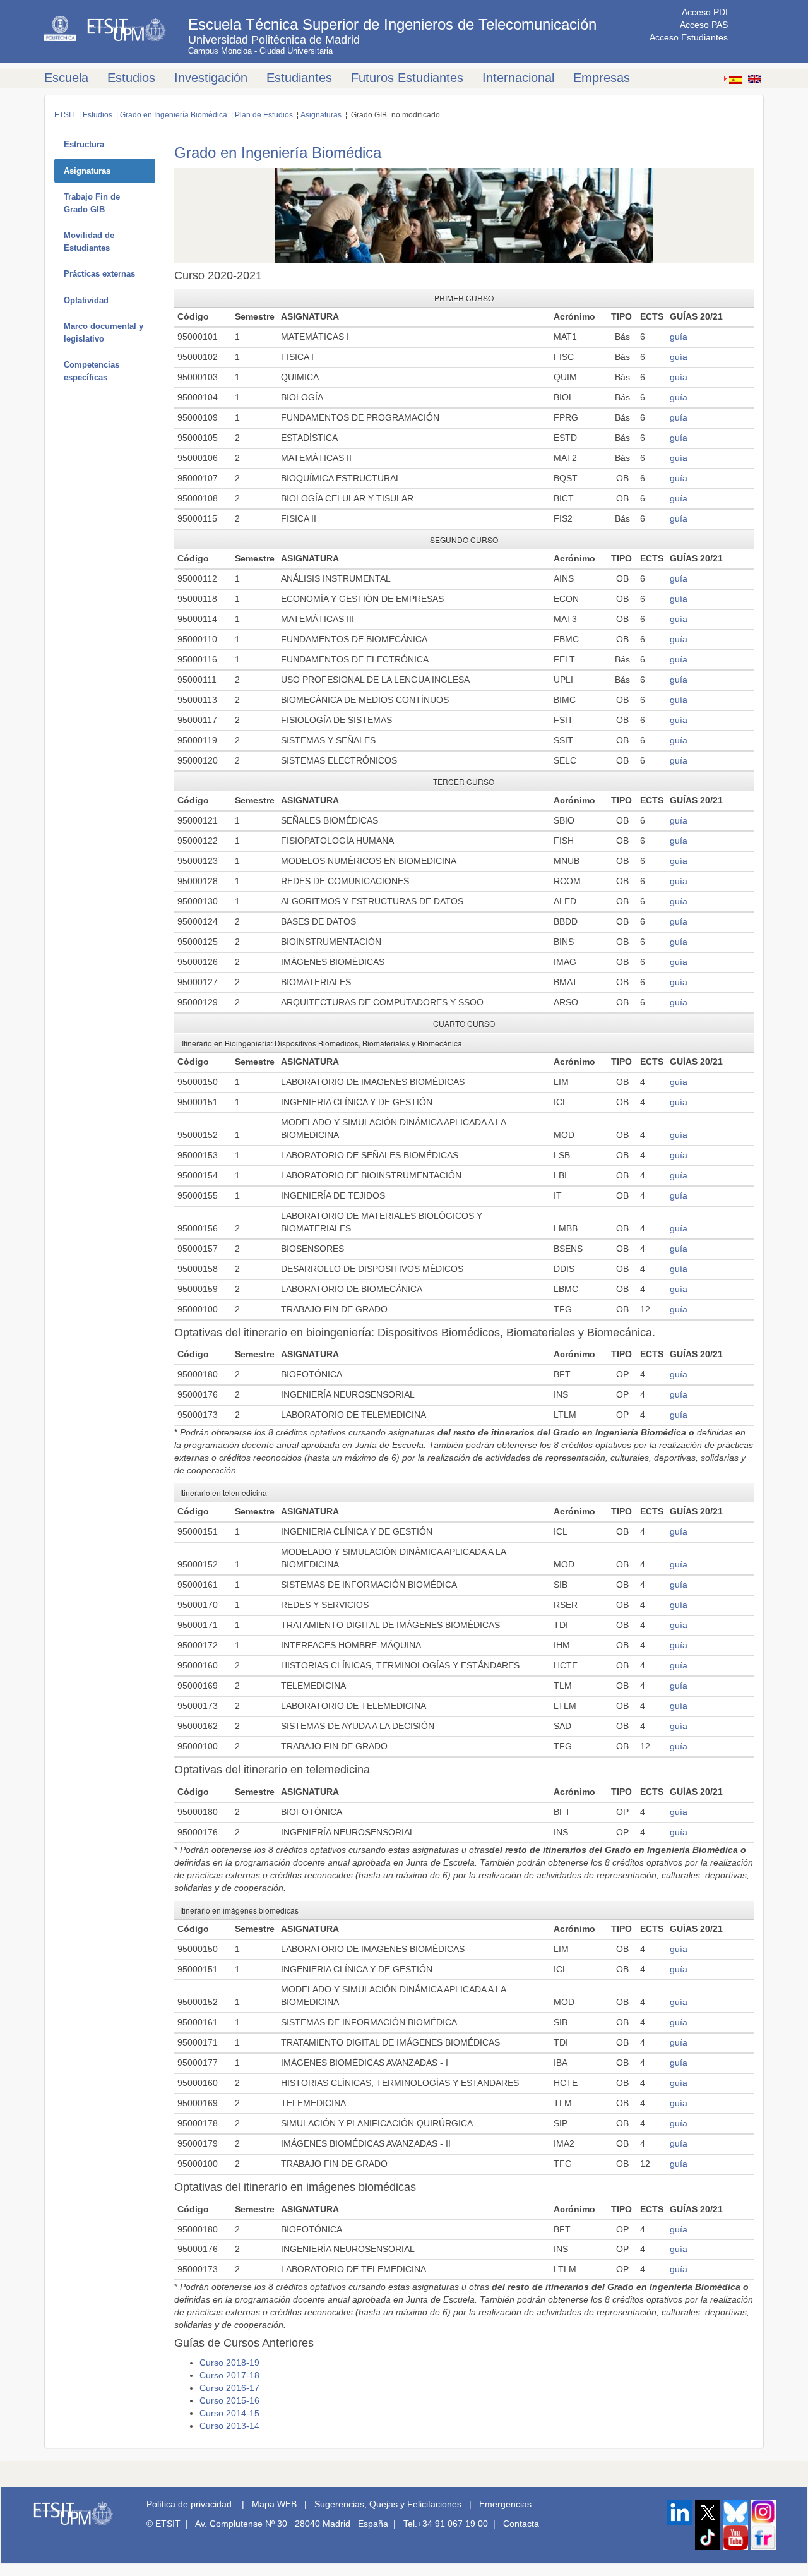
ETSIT (65, 115)
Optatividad (86, 300)
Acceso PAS (704, 25)
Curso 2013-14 (229, 2426)
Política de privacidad (189, 2504)
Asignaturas (321, 115)
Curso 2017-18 (229, 2375)
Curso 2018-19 (229, 2363)
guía (679, 337)
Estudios (131, 78)
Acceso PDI (705, 12)
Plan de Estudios (264, 115)
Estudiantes (299, 78)
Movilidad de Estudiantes (89, 242)
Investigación (211, 78)
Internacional (518, 78)
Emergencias (505, 2504)
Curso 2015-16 (229, 2400)
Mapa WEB (274, 2504)
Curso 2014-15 (229, 2413)
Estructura (84, 144)
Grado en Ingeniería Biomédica (174, 115)
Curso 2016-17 (229, 2388)
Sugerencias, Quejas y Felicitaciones (388, 2504)
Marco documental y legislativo (104, 332)
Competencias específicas (92, 371)
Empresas (602, 78)
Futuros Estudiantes (407, 78)
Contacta (521, 2524)
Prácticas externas (99, 274)
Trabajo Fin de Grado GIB (92, 203)
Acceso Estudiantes (689, 37)
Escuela (66, 78)
